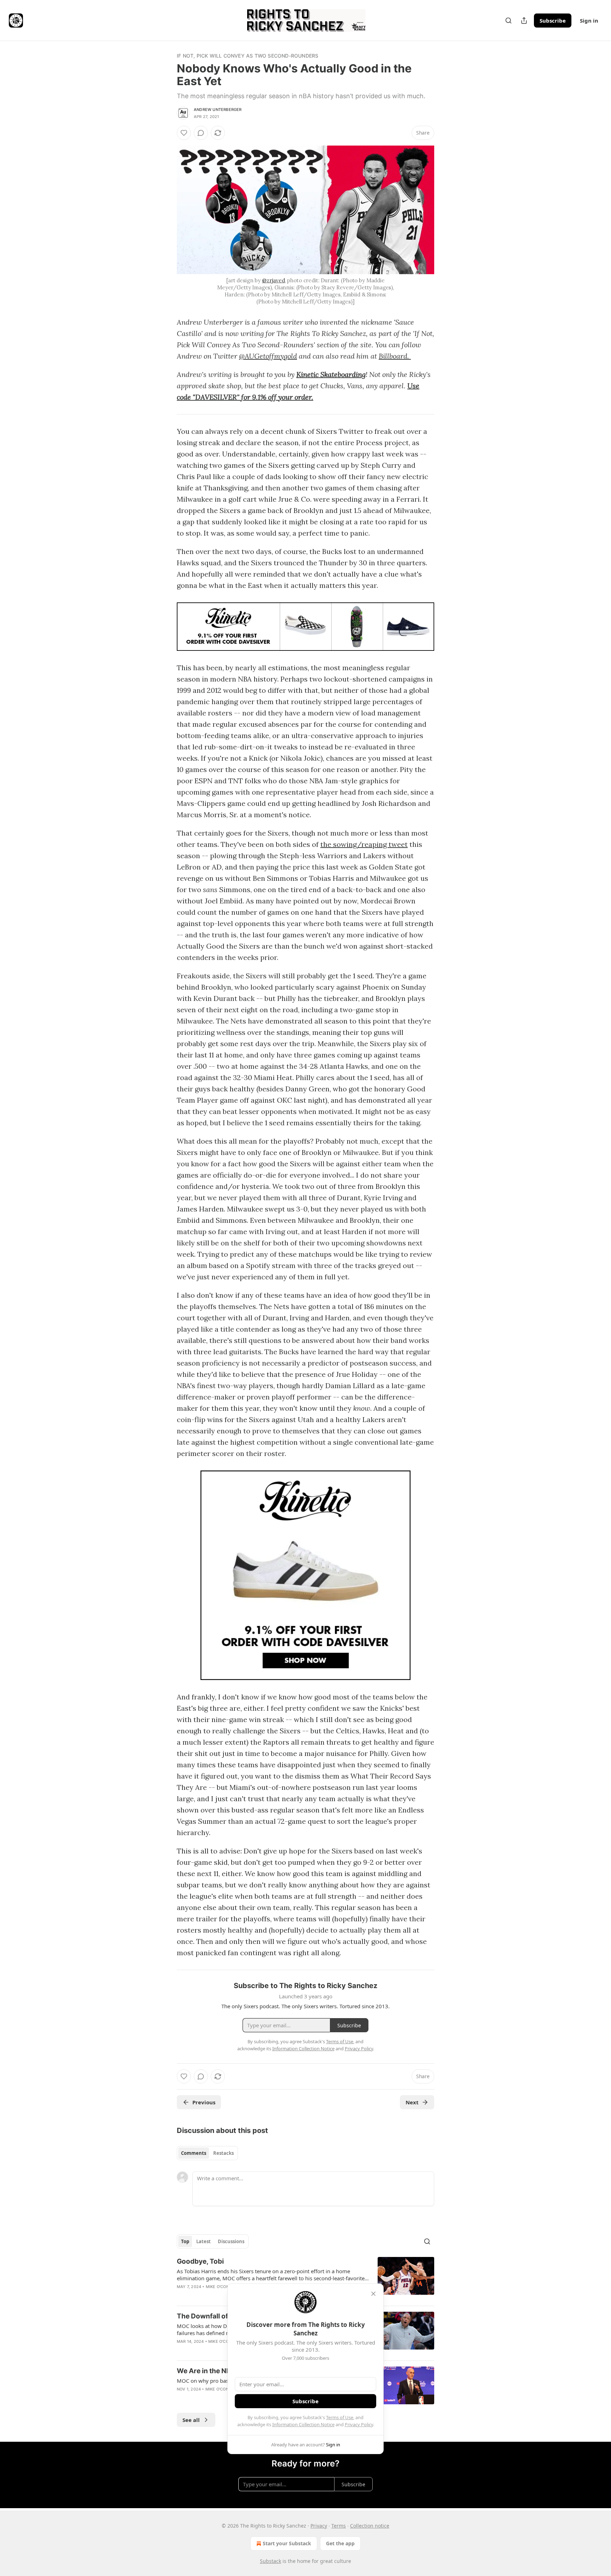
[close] (373, 2294)
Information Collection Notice (303, 2424)
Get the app (340, 2543)
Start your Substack (287, 2543)
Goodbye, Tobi (200, 2261)
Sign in (589, 20)
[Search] (508, 20)
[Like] (184, 133)
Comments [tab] (194, 2153)
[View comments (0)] (201, 133)
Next (412, 2102)
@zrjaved (274, 280)
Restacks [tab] (223, 2153)
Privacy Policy (359, 2424)
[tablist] (207, 2153)
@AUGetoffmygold (268, 356)
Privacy (319, 2526)
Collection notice (370, 2526)
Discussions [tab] (231, 2241)
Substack (270, 2561)
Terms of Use (340, 2417)
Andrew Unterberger (218, 110)
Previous (204, 2102)
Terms (339, 2526)
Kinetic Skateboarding (331, 374)
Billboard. (395, 356)
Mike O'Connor (222, 2287)
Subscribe (553, 20)
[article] (305, 2279)
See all (191, 2420)
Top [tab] (185, 2241)
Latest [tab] (203, 2241)
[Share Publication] (524, 20)
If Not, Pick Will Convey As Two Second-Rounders (248, 56)
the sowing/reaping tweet (364, 844)
